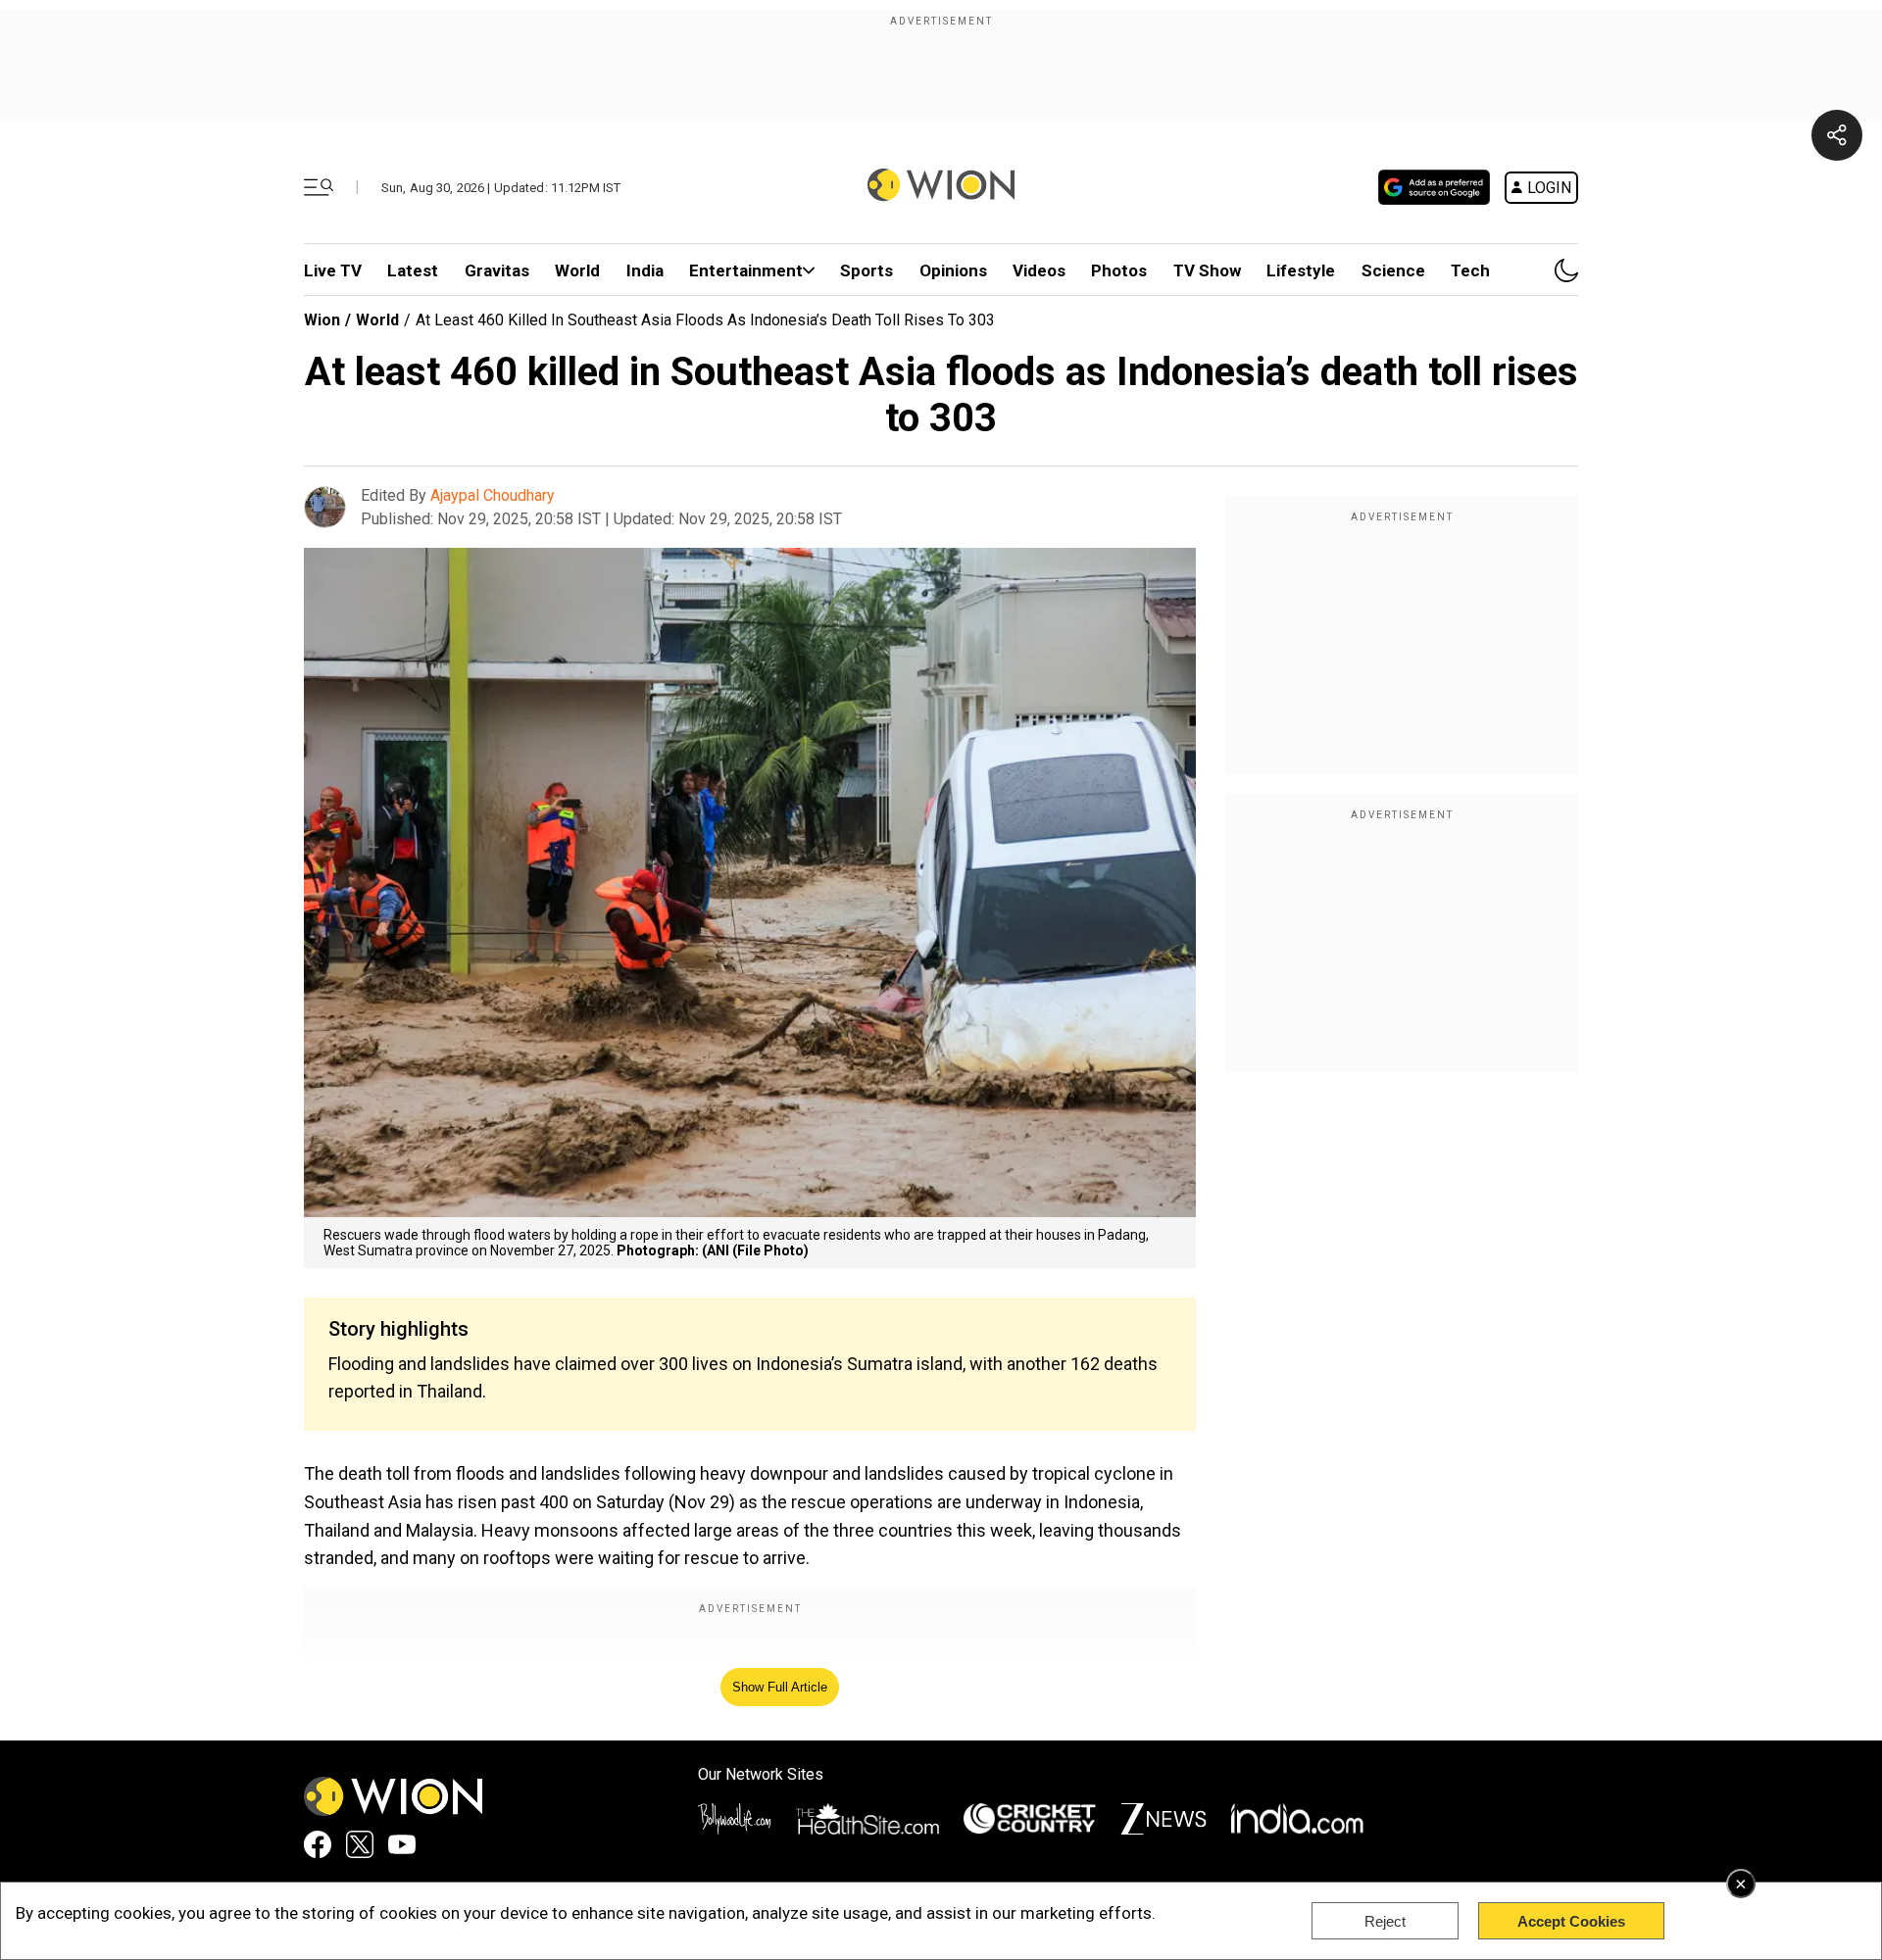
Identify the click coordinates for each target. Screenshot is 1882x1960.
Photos (1119, 270)
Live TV (333, 270)
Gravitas (497, 270)
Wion (322, 320)
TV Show (1207, 270)
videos (1039, 270)
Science (1393, 270)
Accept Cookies (1571, 1921)
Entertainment (746, 270)
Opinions (953, 270)
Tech (1470, 270)
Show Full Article (780, 1687)
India (645, 270)
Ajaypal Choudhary (493, 495)
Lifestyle (1301, 270)
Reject (1385, 1921)
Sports (867, 270)
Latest (413, 270)
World (577, 270)
